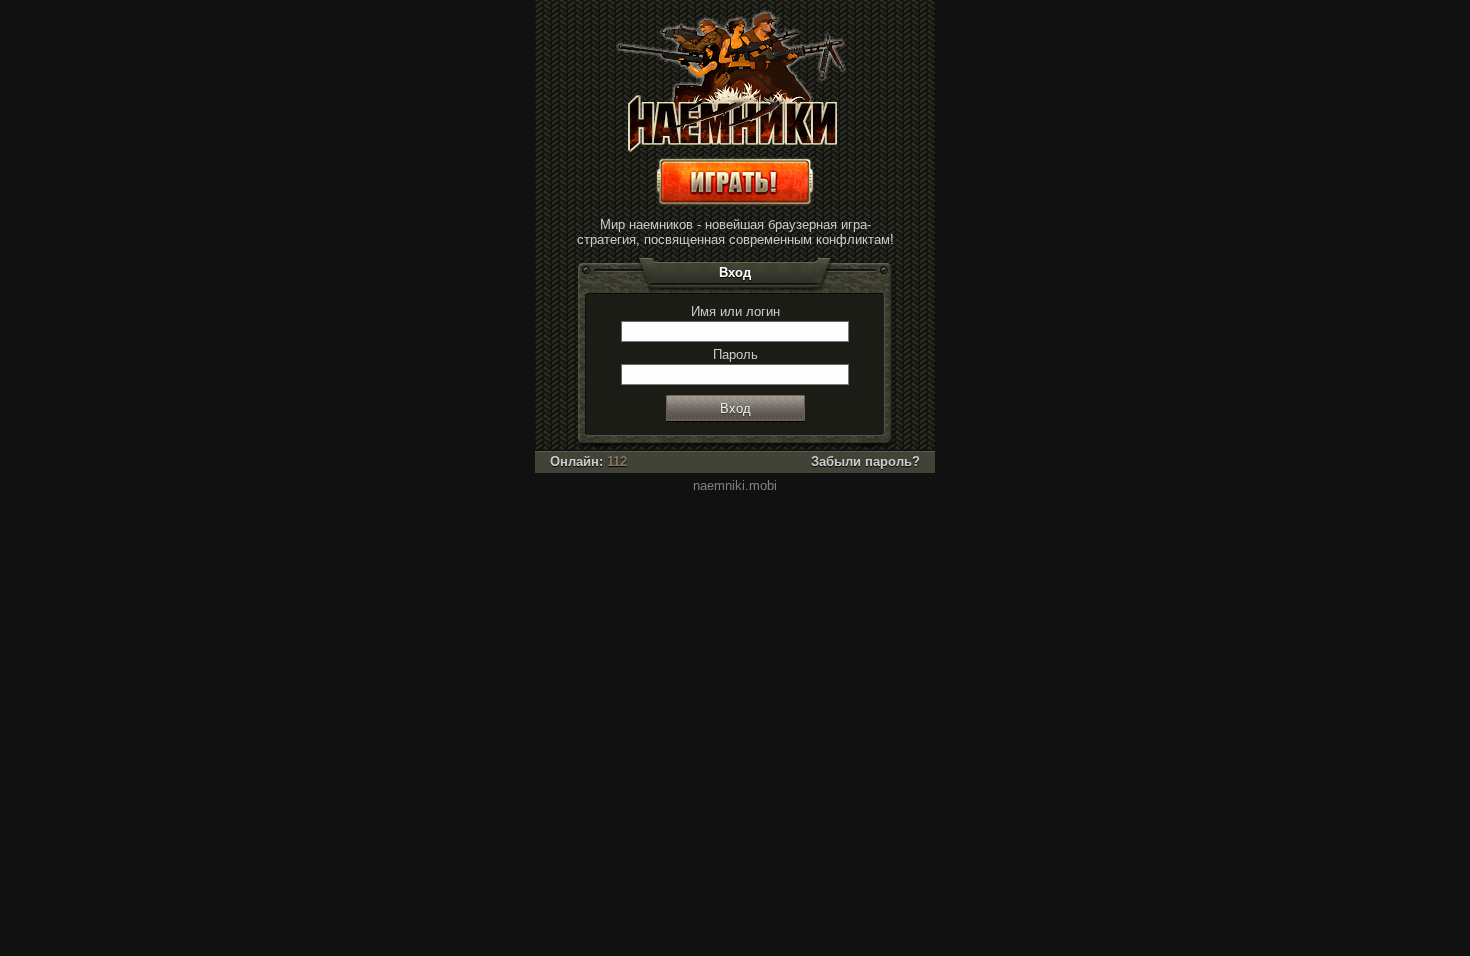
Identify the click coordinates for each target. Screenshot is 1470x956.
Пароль (735, 354)
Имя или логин (735, 311)
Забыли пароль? (865, 461)
